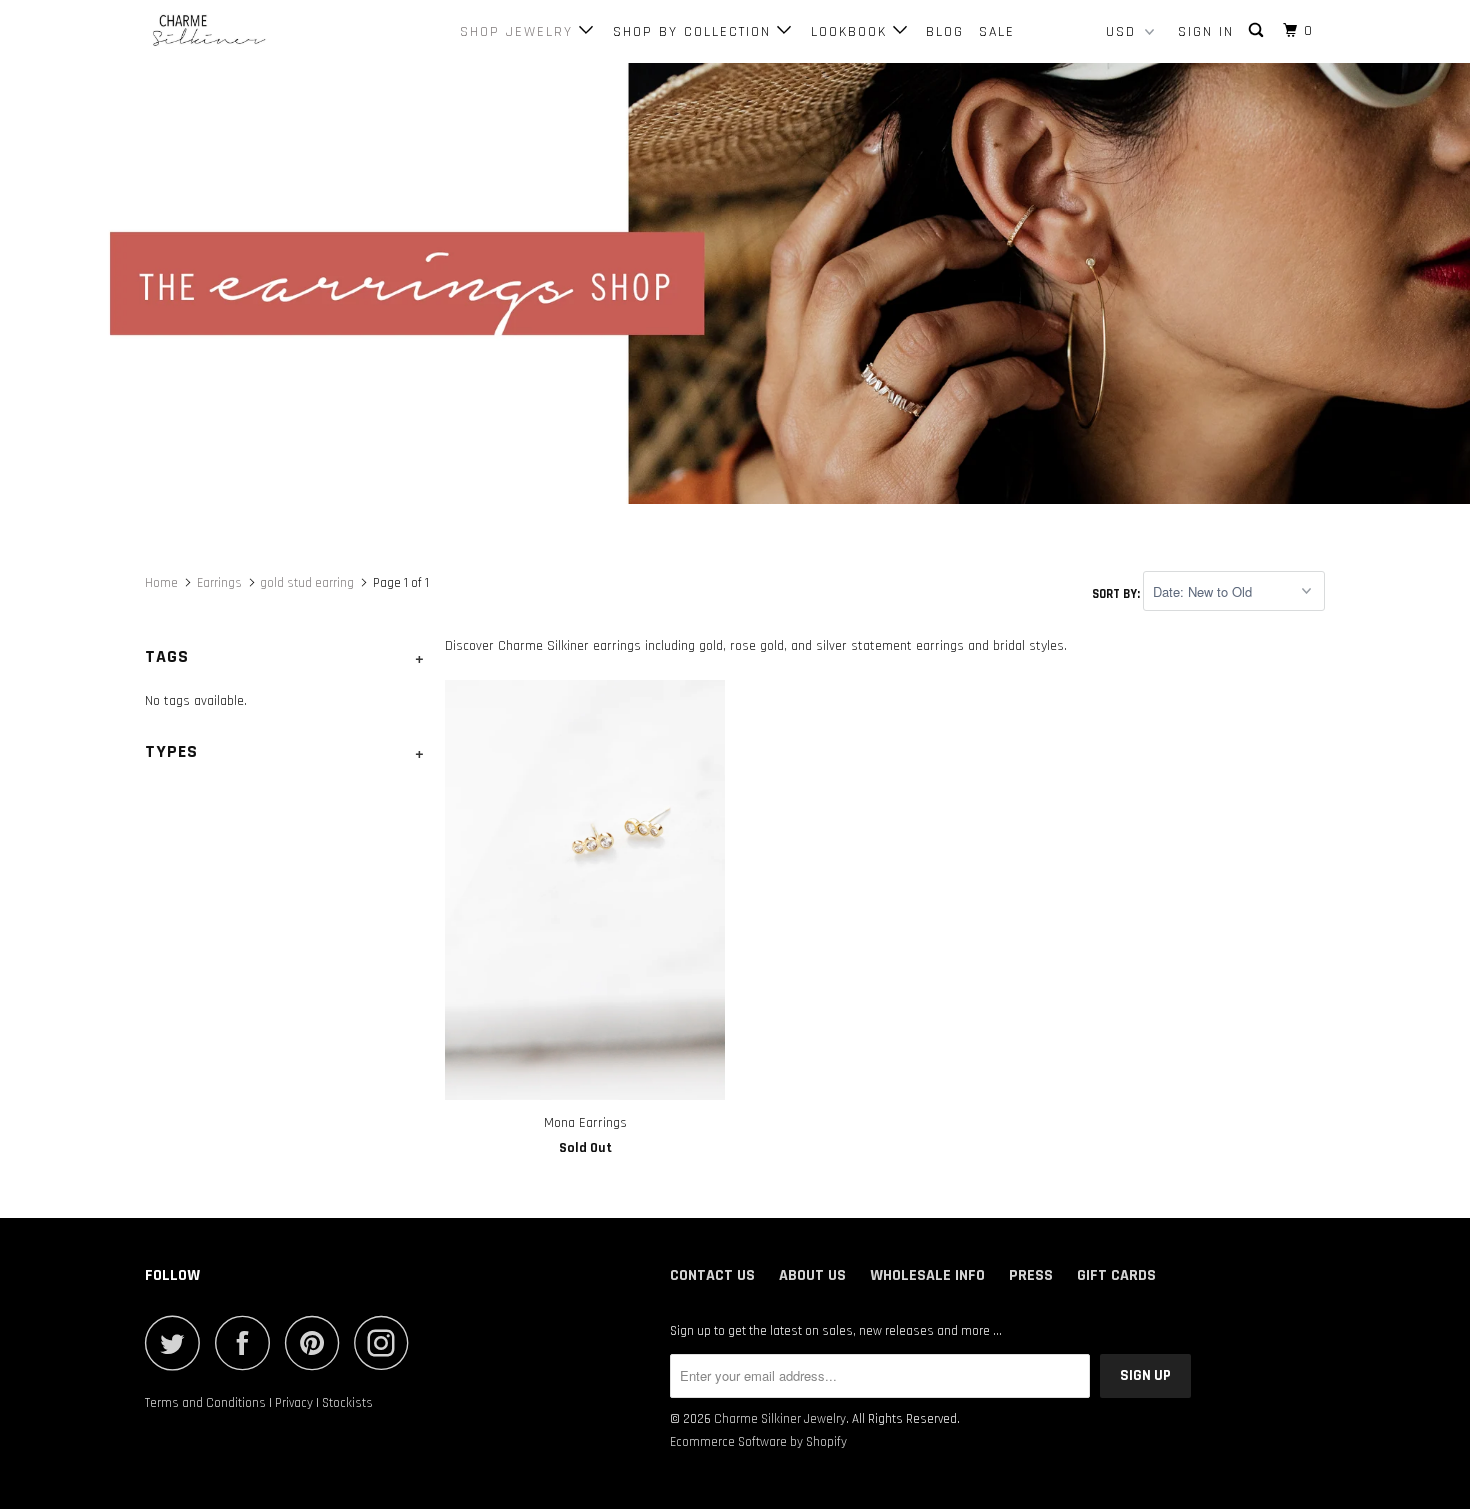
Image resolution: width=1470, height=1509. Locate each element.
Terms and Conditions (205, 1403)
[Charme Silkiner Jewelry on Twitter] (178, 1342)
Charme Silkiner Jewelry (780, 1419)
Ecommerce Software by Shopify (758, 1442)
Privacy (294, 1403)
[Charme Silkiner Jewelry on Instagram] (387, 1342)
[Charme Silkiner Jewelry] (247, 31)
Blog (945, 32)
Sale (997, 32)
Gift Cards (1116, 1275)
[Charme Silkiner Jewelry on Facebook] (248, 1342)
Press (1031, 1275)
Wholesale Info (927, 1275)
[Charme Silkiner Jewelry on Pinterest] (317, 1342)
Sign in (1206, 32)
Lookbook (852, 32)
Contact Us (712, 1275)
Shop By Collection (695, 32)
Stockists (347, 1403)
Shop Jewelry (519, 32)
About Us (812, 1275)
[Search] (1258, 31)
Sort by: (1117, 593)
